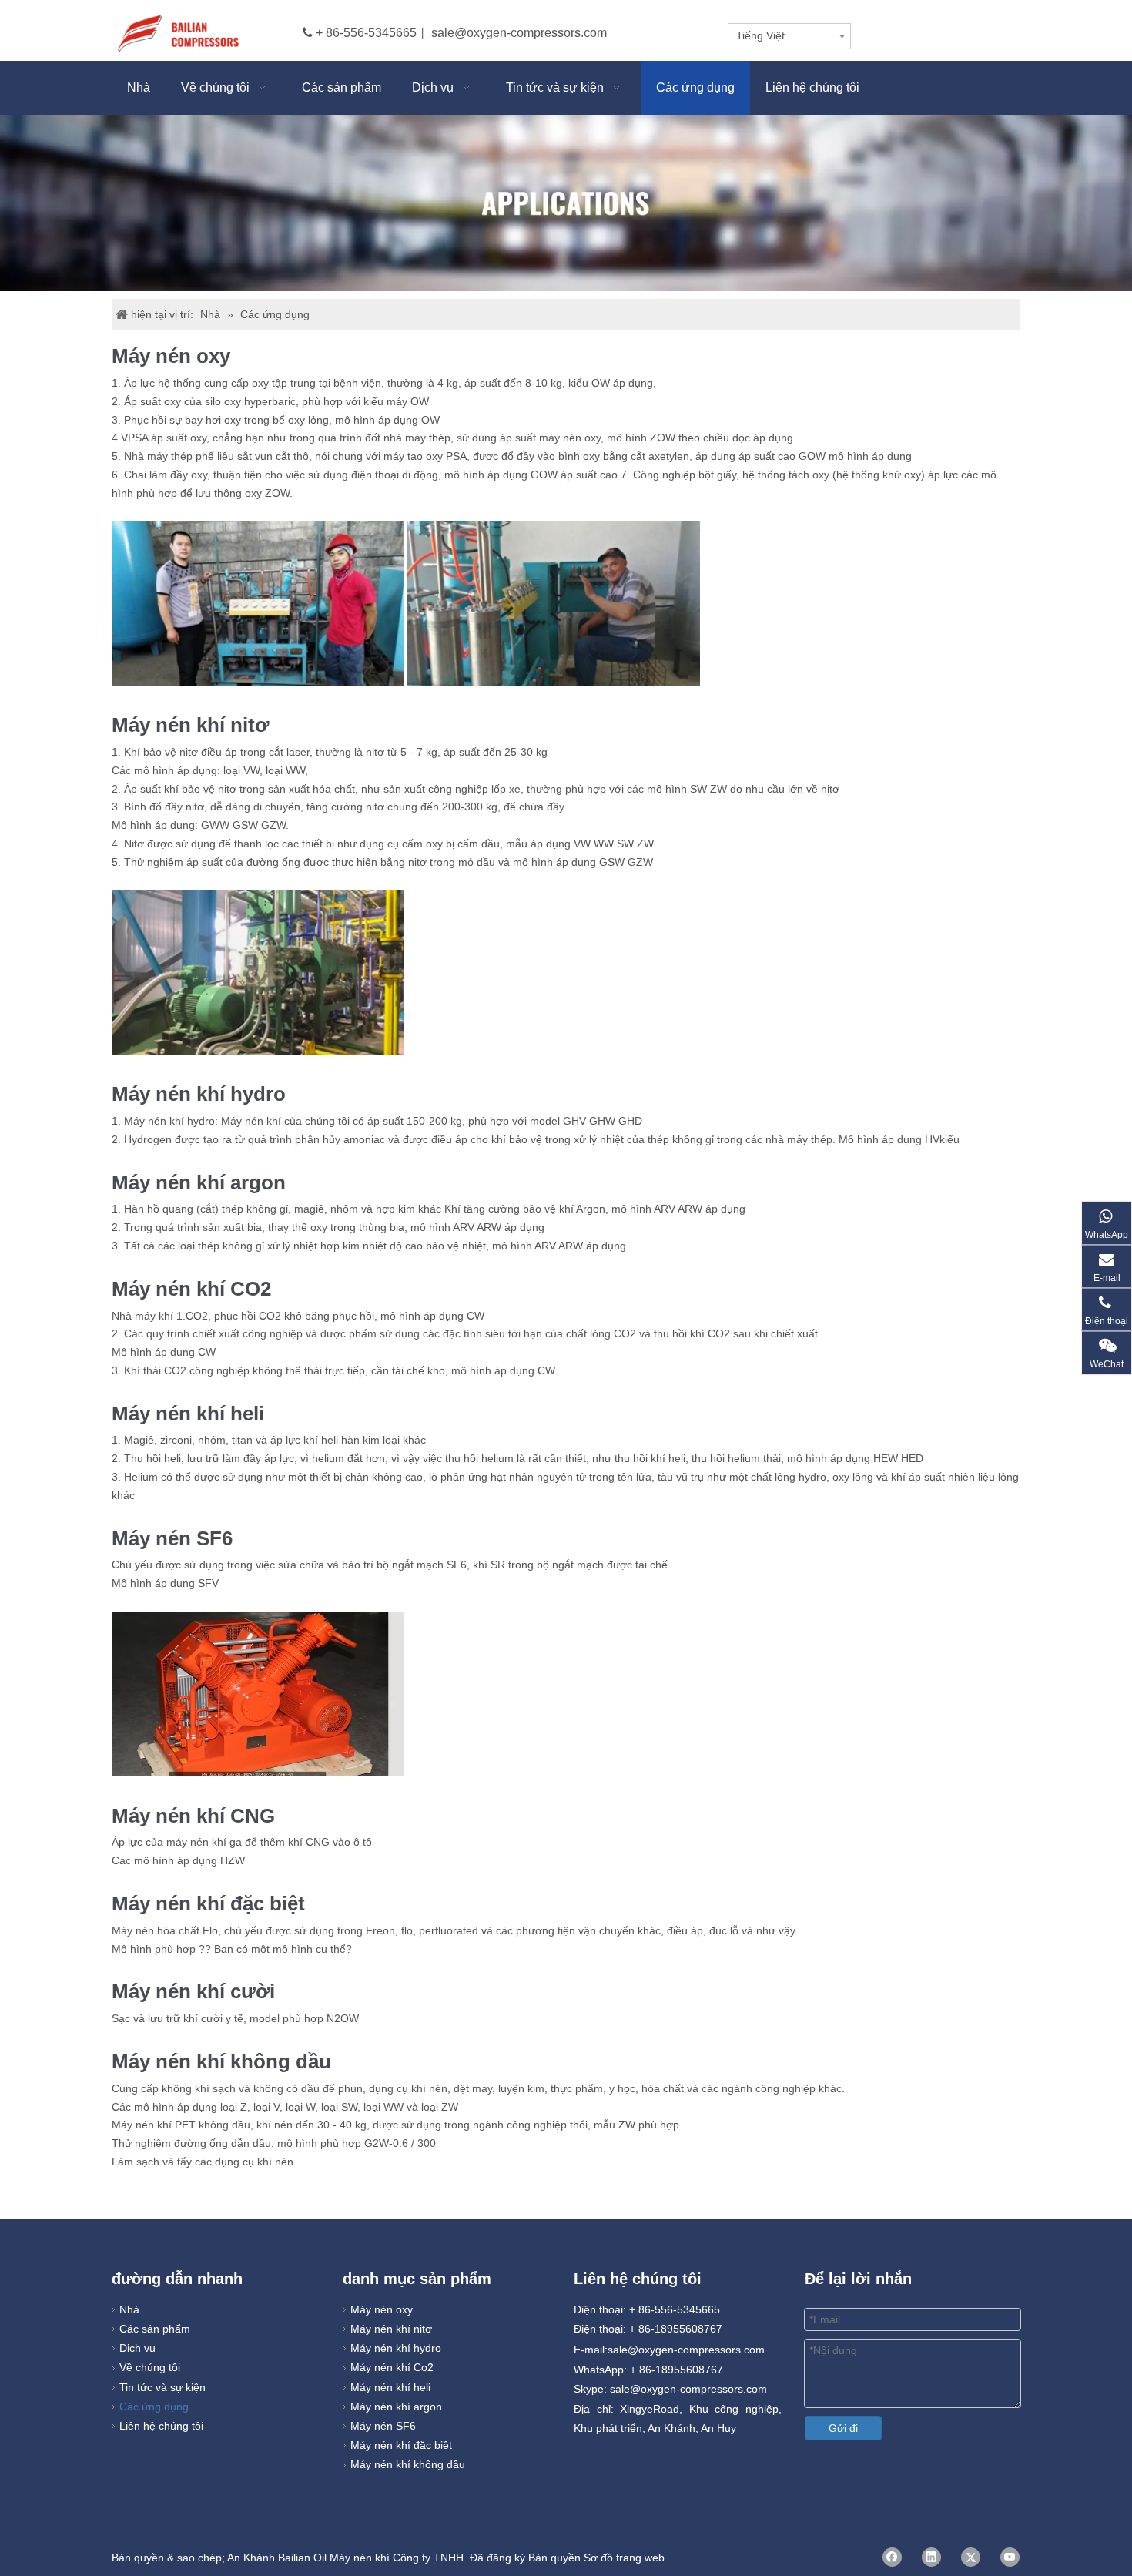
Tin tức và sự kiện (162, 2387)
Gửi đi (843, 2428)
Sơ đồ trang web (624, 2558)
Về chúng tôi (150, 2367)
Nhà (129, 2309)
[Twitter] (971, 2557)
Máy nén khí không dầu (408, 2464)
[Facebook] (892, 2557)
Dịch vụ (137, 2348)
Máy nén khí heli (390, 2387)
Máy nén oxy (382, 2309)
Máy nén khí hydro (396, 2348)
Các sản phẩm (155, 2329)
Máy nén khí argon (396, 2407)
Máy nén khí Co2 (392, 2367)
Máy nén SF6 (383, 2426)
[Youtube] (1010, 2557)
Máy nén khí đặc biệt (401, 2445)
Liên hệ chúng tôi (161, 2426)
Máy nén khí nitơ (391, 2329)
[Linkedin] (931, 2557)
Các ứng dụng (154, 2407)
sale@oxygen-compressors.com (519, 33)
